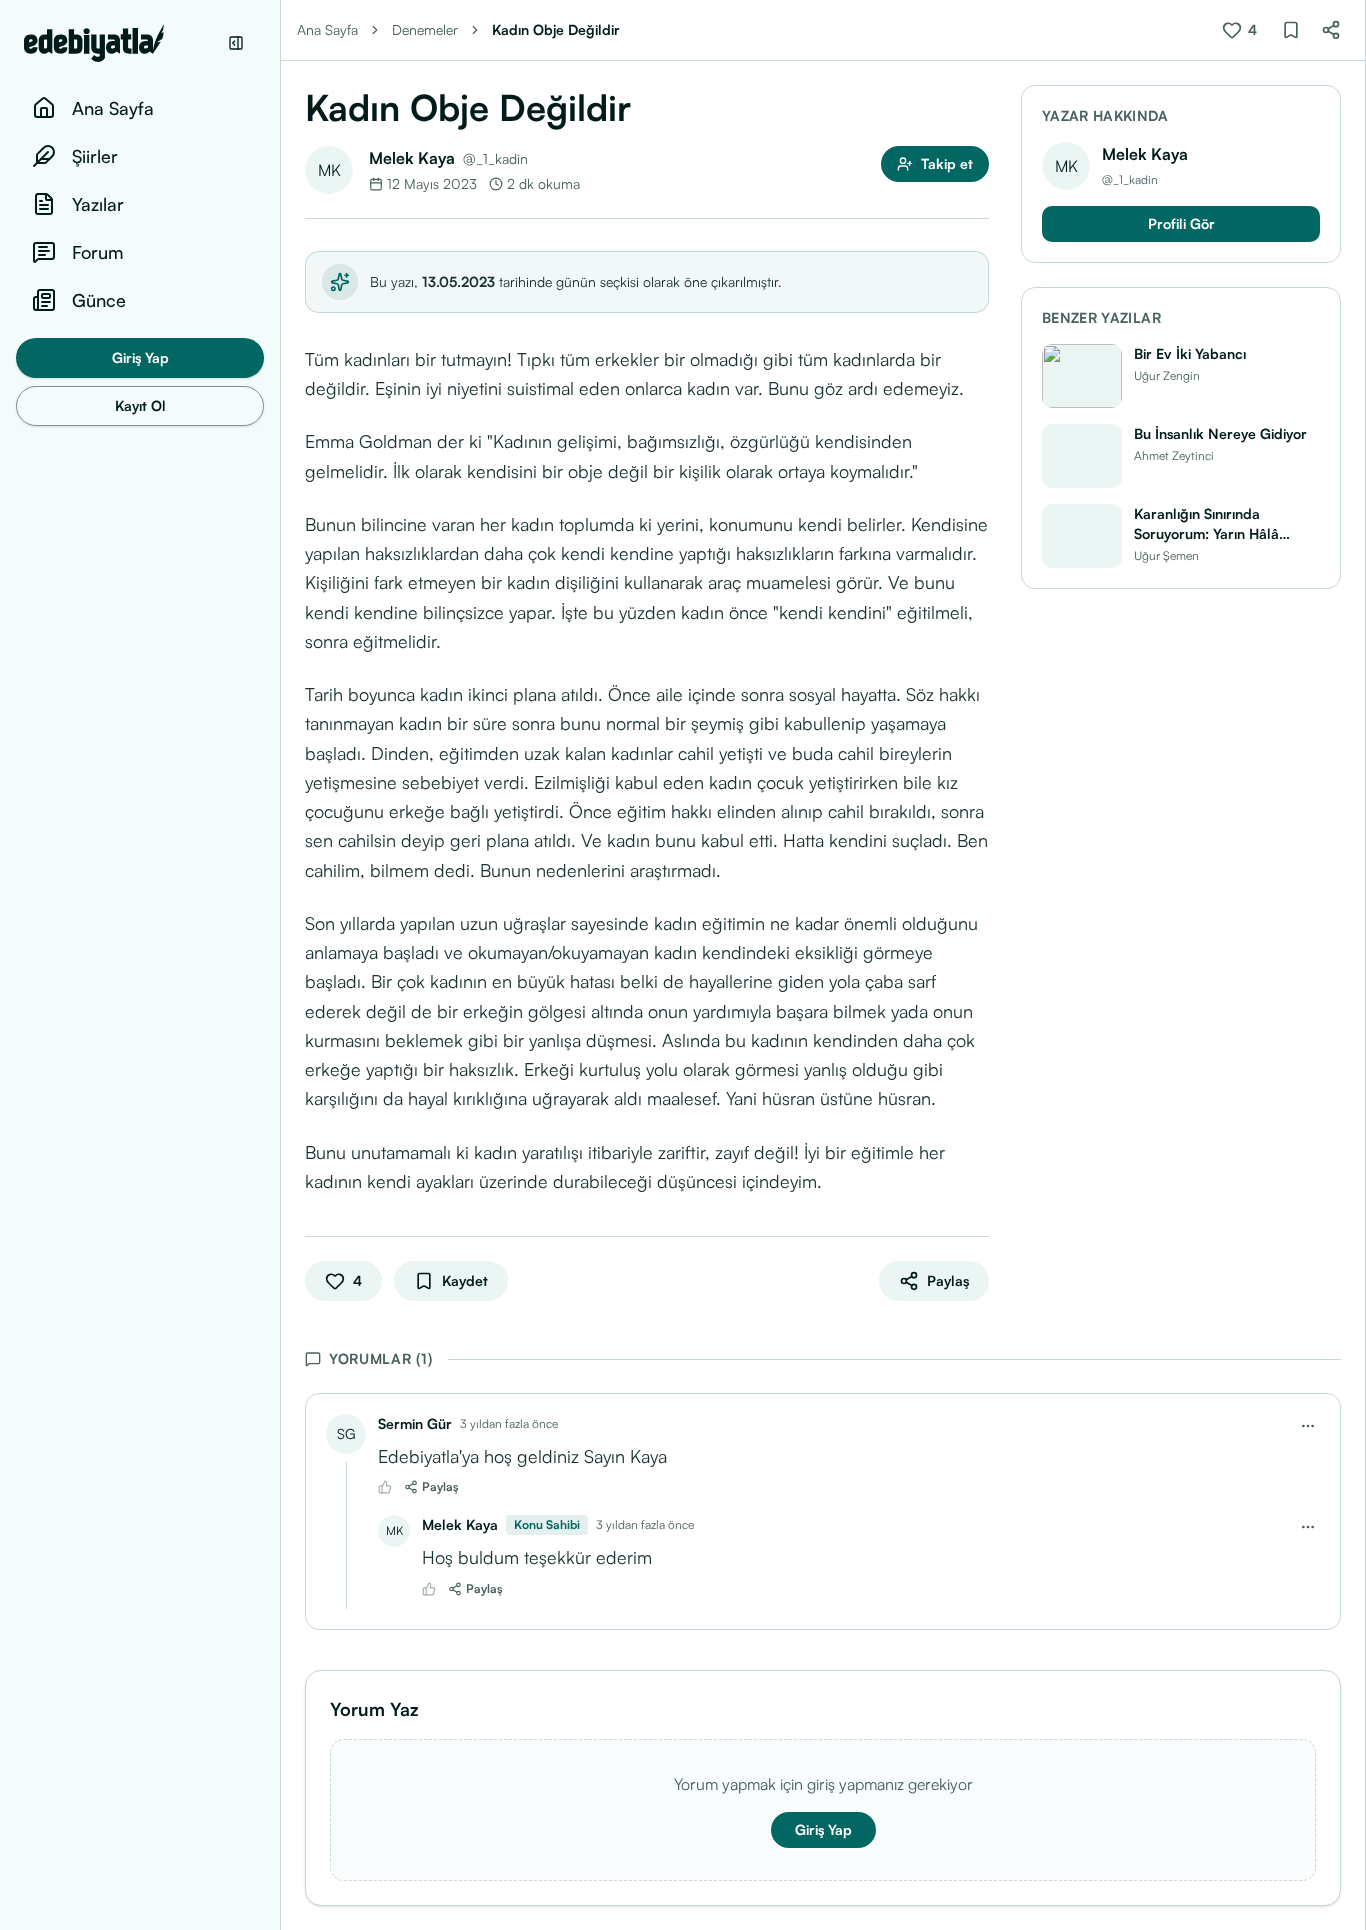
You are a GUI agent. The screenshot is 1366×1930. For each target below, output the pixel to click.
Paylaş (440, 1486)
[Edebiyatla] (120, 43)
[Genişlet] (280, 965)
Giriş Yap (140, 357)
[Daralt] (236, 43)
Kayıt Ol (140, 405)
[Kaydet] (1291, 30)
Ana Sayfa (327, 29)
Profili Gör (1181, 223)
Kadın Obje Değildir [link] (556, 29)
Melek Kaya (412, 158)
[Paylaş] (1331, 30)
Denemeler (425, 29)
